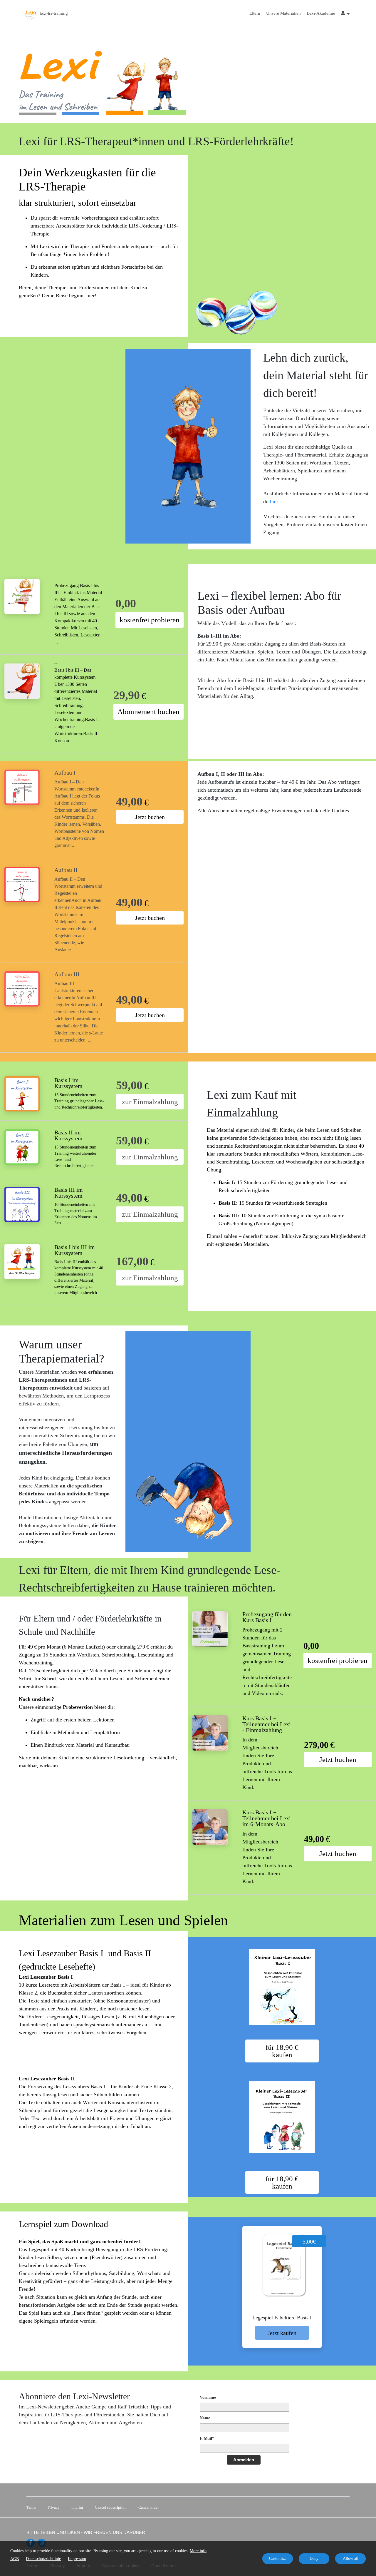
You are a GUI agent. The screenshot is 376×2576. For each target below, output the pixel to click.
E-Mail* (207, 2439)
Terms (31, 2507)
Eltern (255, 13)
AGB (15, 2559)
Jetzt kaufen (282, 2333)
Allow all (351, 2559)
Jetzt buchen (150, 817)
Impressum (77, 2559)
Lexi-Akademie (321, 13)
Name (205, 2418)
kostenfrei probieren (150, 620)
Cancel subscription (111, 2507)
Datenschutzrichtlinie (43, 2559)
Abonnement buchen (148, 712)
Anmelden (244, 2460)
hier (274, 502)
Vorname (208, 2397)
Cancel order (148, 2507)
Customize (278, 2559)
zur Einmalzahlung (150, 1102)
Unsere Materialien (283, 13)
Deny (314, 2559)
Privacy (54, 2507)
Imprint (77, 2507)
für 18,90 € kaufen (282, 2051)
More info (198, 2551)
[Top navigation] (345, 14)
